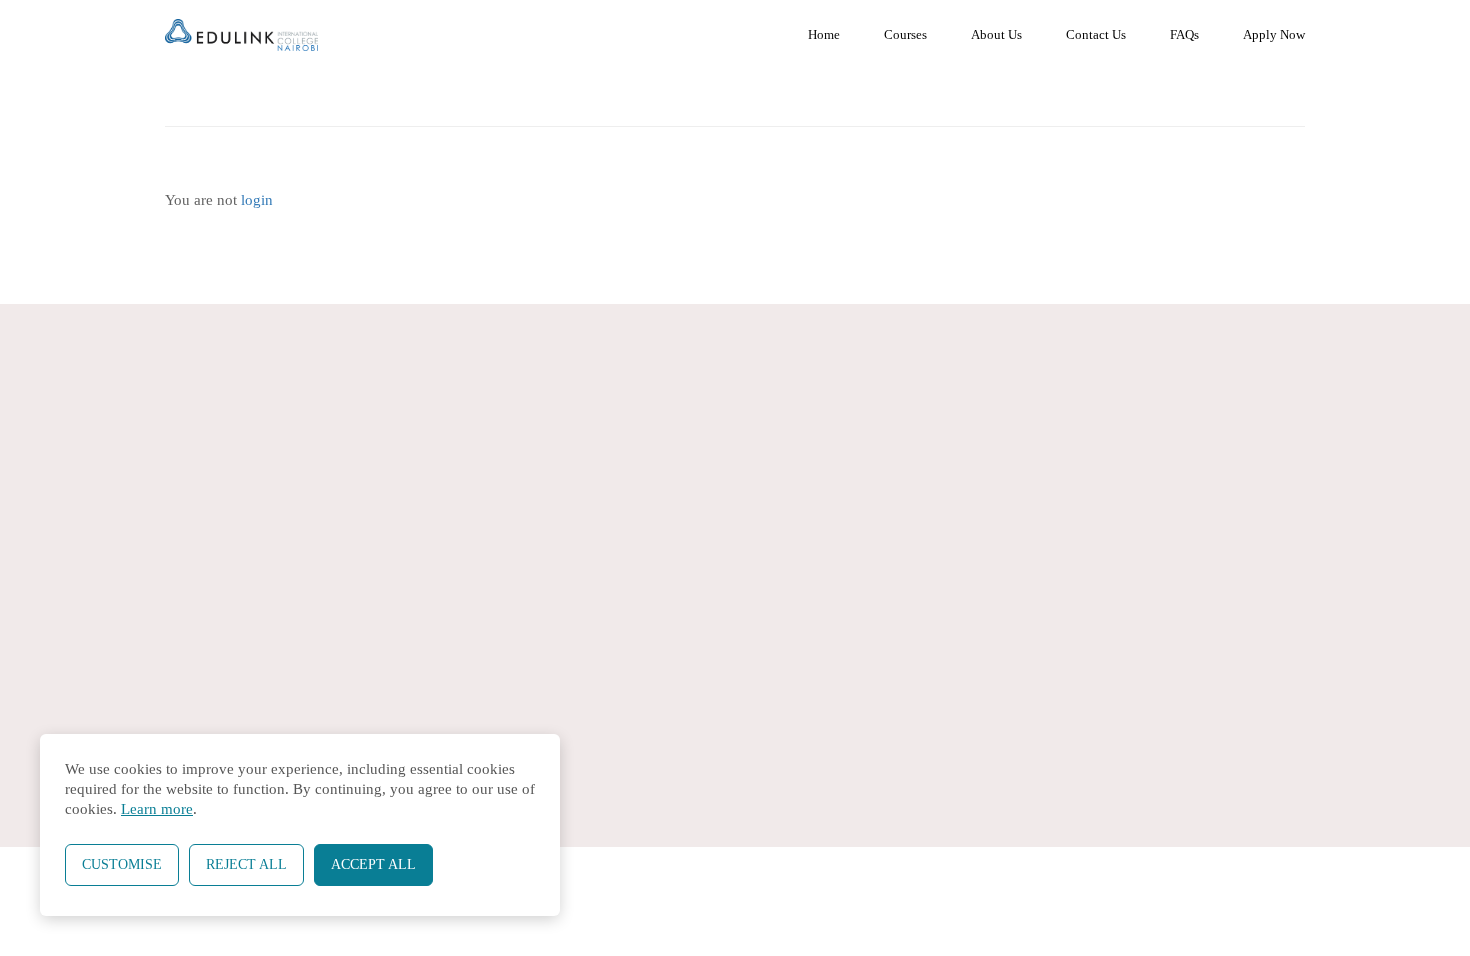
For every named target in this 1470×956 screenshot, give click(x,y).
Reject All (246, 864)
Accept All (373, 864)
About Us (996, 34)
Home (824, 34)
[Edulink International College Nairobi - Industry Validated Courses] (241, 35)
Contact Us (1096, 34)
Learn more (157, 809)
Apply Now (1274, 34)
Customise (122, 864)
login (257, 200)
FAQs (1184, 34)
